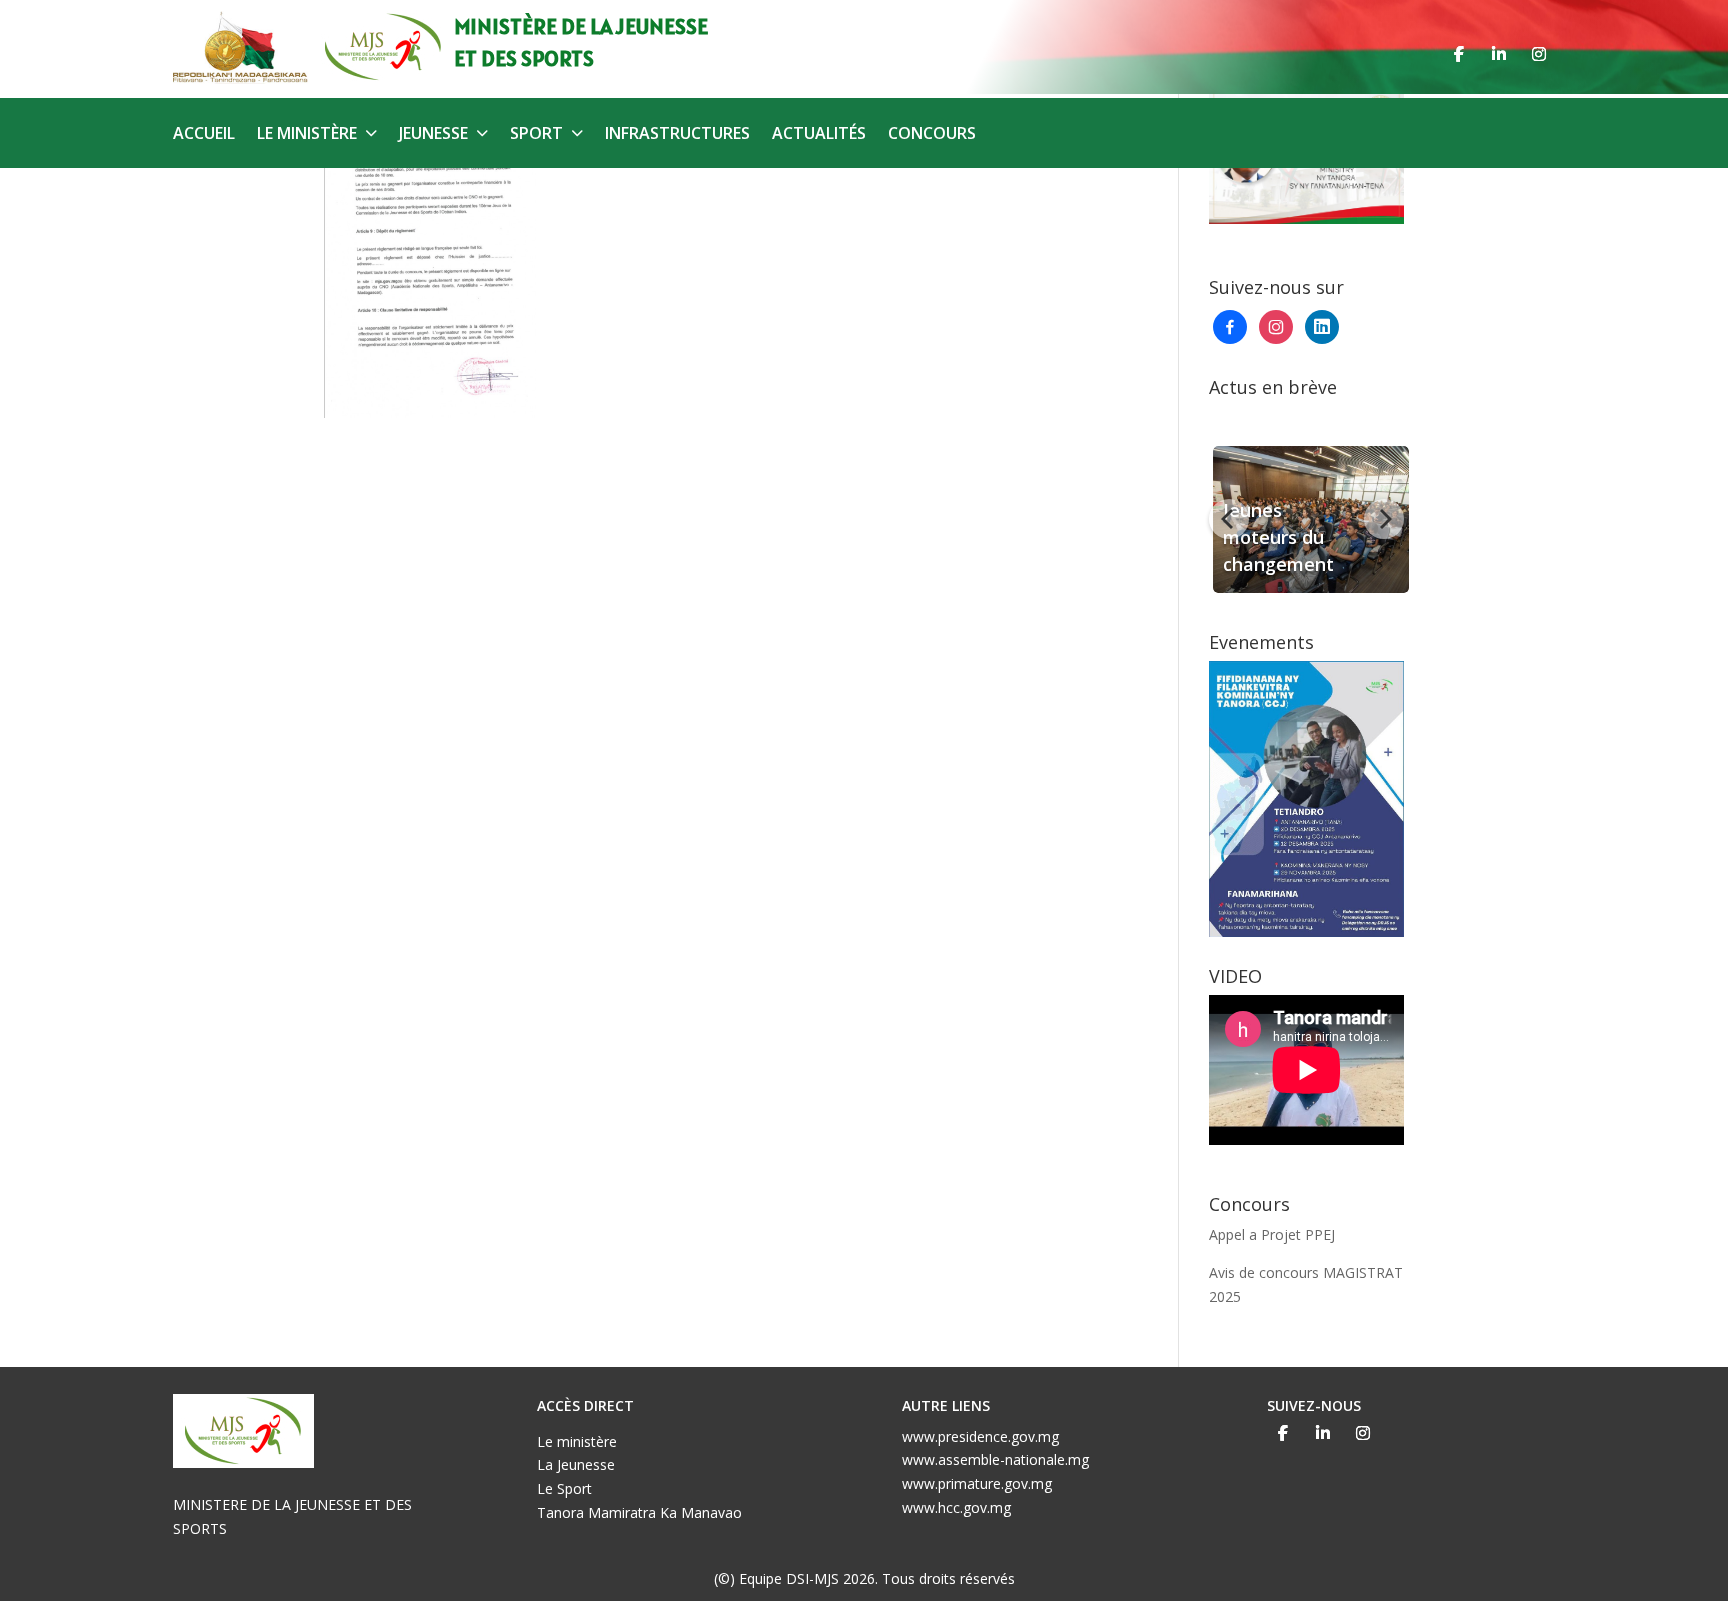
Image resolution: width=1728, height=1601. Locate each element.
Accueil (204, 135)
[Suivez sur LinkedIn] (1499, 54)
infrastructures (677, 135)
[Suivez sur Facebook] (1459, 54)
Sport (536, 135)
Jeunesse (433, 135)
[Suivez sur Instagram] (1539, 54)
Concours (932, 135)
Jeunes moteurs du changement (1274, 537)
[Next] (1384, 519)
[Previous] (1229, 519)
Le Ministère (307, 135)
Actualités (819, 135)
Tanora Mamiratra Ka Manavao (639, 1512)
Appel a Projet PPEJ (1272, 1234)
